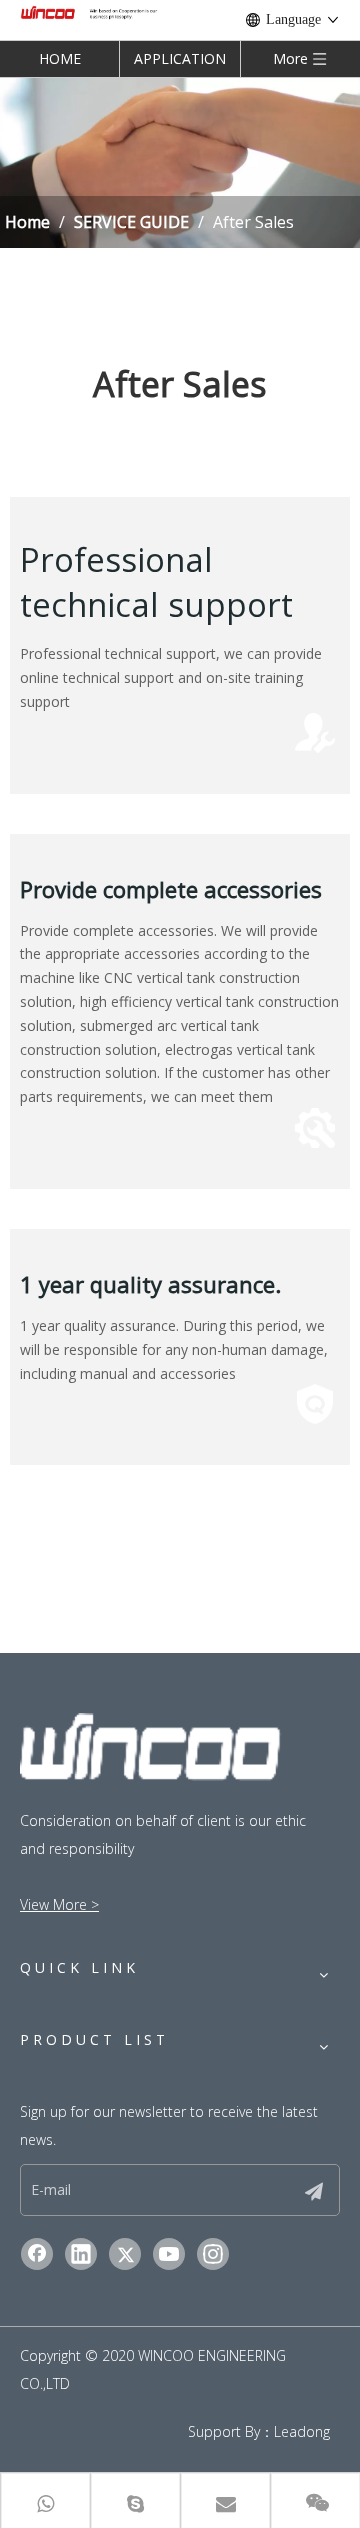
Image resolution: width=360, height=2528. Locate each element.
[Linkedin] (81, 2254)
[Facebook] (37, 2254)
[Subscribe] (314, 2190)
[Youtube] (169, 2254)
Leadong (302, 2431)
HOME (60, 58)
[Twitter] (125, 2254)
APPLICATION (180, 58)
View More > (59, 1904)
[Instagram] (213, 2254)
